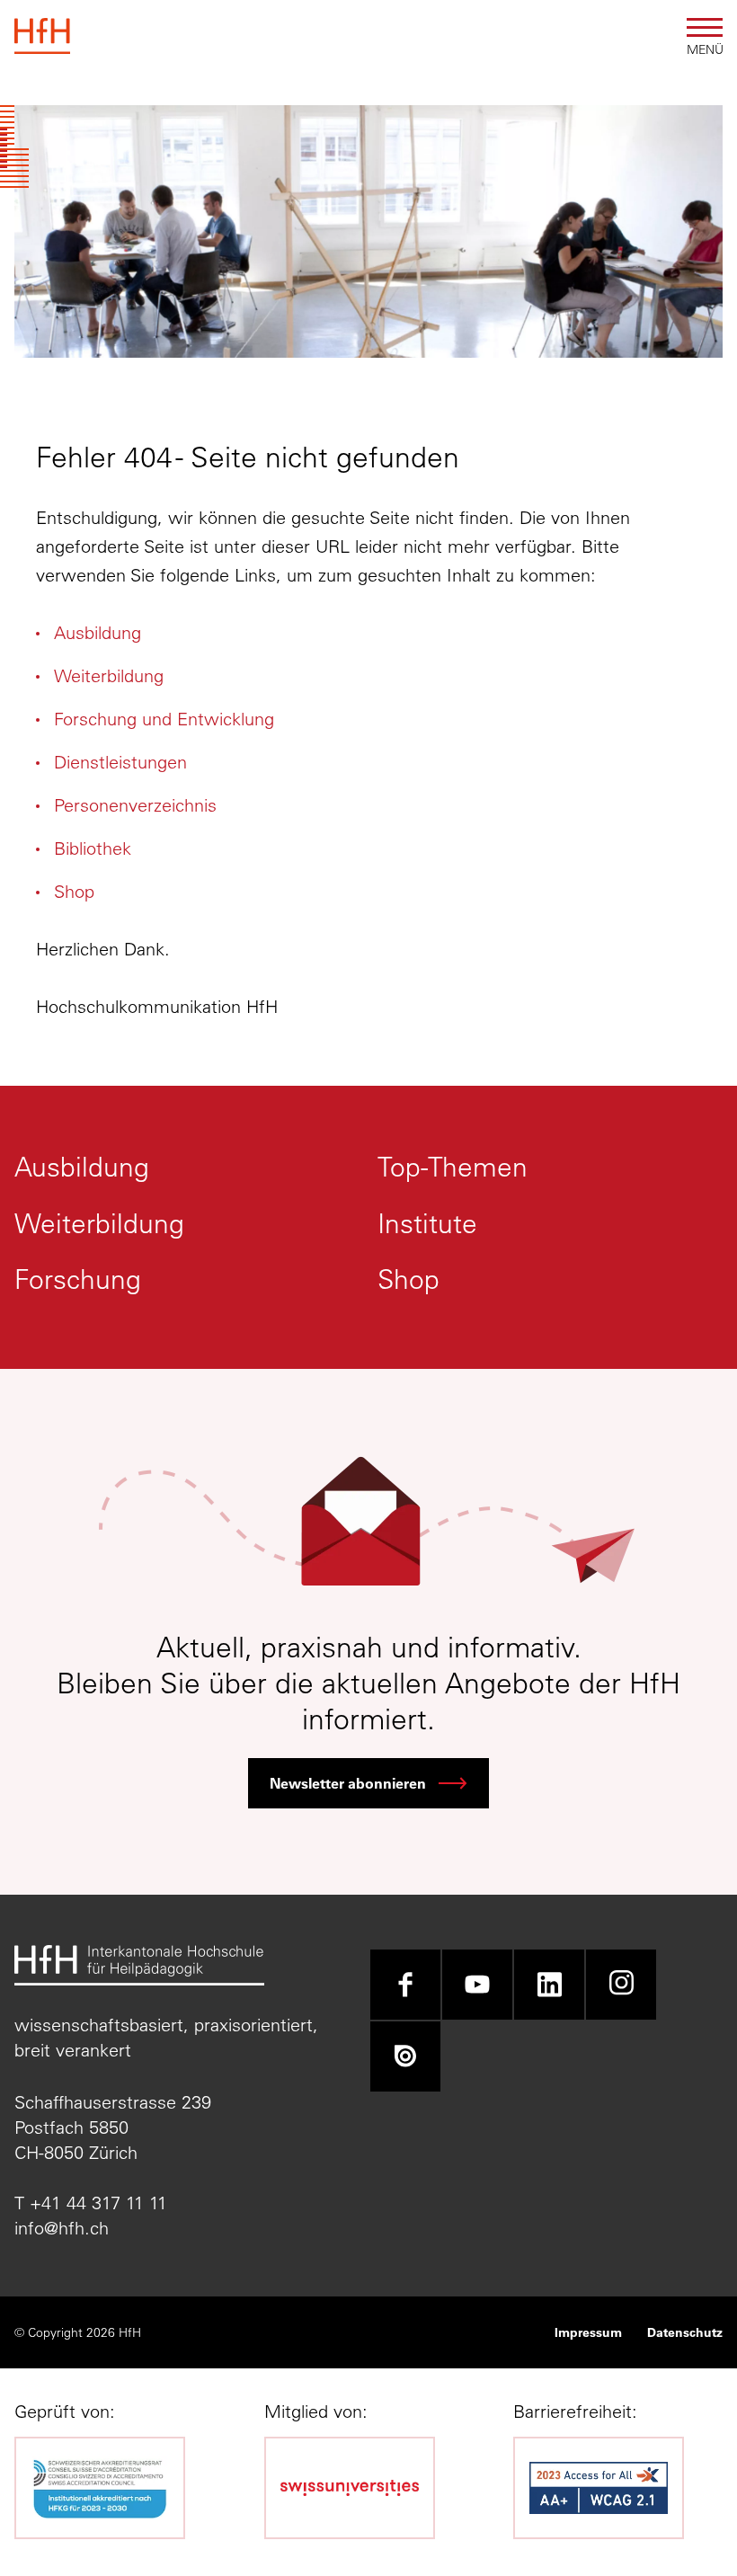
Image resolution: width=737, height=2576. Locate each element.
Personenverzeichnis (135, 805)
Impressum (588, 2332)
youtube (477, 1985)
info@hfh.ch (62, 2228)
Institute (427, 1224)
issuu (405, 2056)
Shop (74, 891)
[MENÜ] (705, 27)
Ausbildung (98, 632)
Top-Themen (453, 1167)
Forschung (78, 1279)
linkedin (549, 1985)
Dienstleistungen (120, 762)
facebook (405, 1985)
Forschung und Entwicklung (164, 719)
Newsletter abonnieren (348, 1783)
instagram (621, 1985)
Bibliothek (93, 848)
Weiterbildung (109, 675)
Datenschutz (685, 2332)
